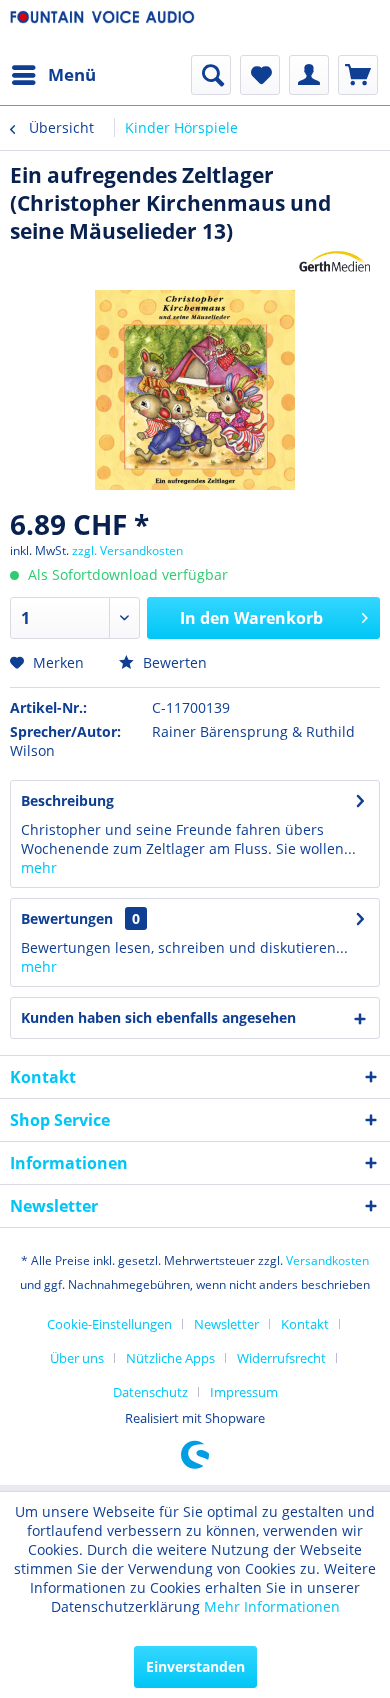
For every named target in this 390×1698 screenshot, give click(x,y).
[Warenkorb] (358, 75)
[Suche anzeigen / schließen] (211, 75)
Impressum (244, 1392)
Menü (72, 74)
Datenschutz (150, 1392)
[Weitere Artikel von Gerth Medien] (335, 262)
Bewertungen (67, 918)
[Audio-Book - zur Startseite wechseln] (102, 27)
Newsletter (226, 1324)
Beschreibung (67, 800)
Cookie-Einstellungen (109, 1324)
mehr (39, 867)
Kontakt (305, 1324)
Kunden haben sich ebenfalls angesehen (158, 1017)
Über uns (77, 1358)
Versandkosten (327, 1260)
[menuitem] (53, 75)
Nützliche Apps (170, 1358)
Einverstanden (195, 1666)
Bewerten (173, 662)
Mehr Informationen (272, 1606)
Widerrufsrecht (281, 1358)
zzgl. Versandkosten (127, 550)
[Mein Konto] (309, 75)
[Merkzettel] (260, 75)
